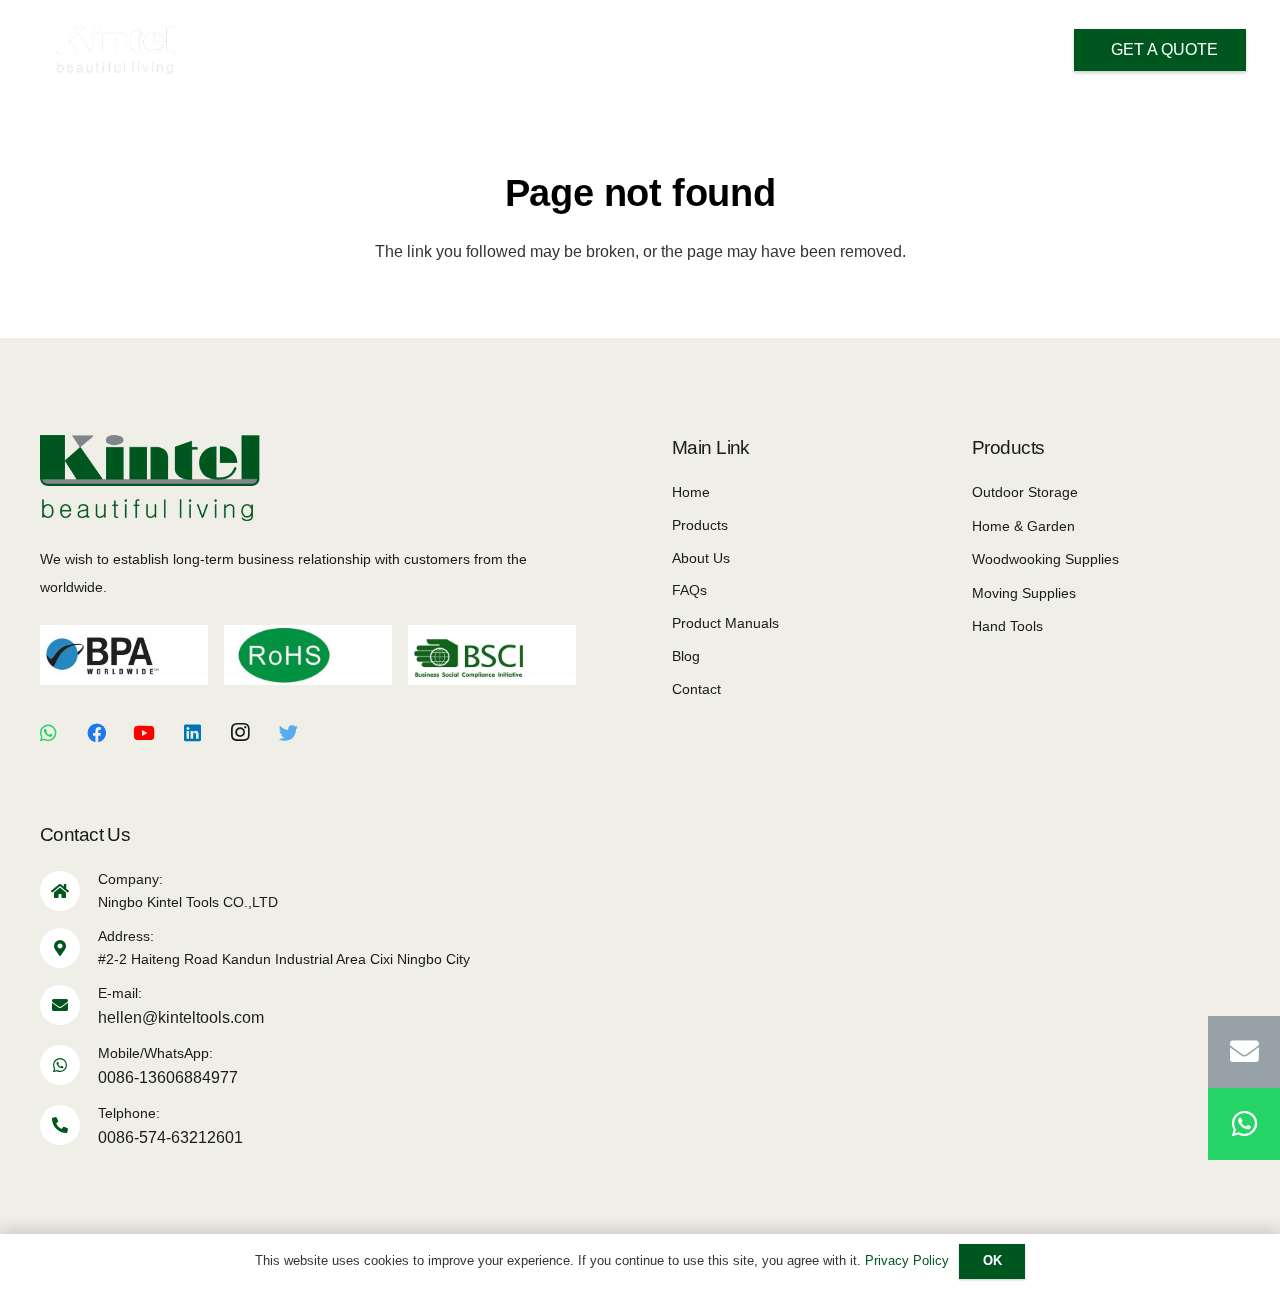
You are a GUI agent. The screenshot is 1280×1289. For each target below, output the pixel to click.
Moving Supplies (1024, 593)
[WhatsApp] (48, 733)
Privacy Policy (907, 1260)
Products (700, 525)
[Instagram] (240, 733)
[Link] (116, 50)
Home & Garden (1023, 526)
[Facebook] (96, 733)
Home (691, 492)
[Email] (1244, 1052)
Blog (686, 656)
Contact (696, 689)
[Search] (925, 51)
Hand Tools (1007, 626)
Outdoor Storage (1025, 492)
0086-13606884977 (168, 1077)
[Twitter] (288, 733)
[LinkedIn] (192, 733)
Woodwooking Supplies (1045, 559)
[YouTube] (144, 733)
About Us (701, 558)
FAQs (689, 590)
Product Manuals (725, 623)
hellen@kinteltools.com (181, 1017)
